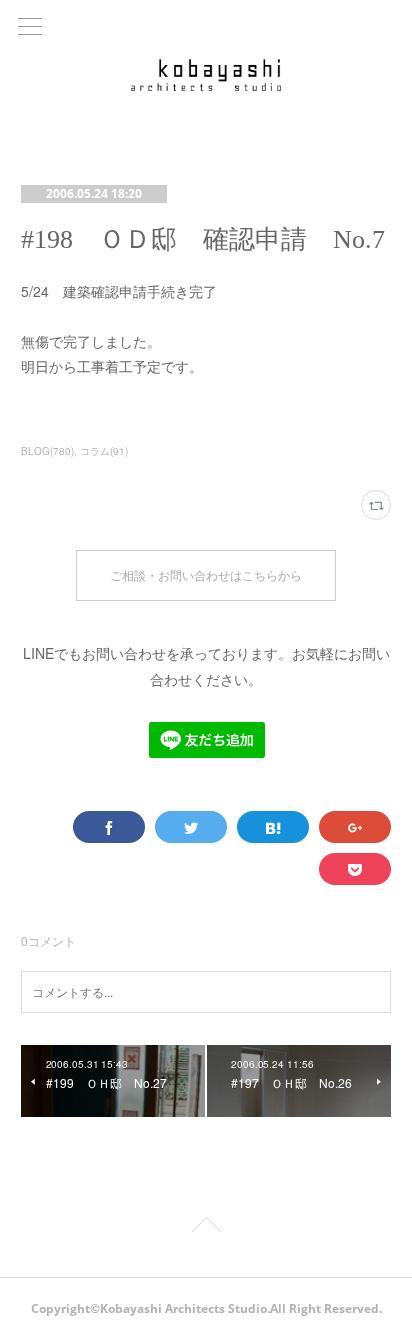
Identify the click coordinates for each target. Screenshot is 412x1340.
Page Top (206, 1228)
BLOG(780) (47, 451)
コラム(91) (104, 451)
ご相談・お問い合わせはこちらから (206, 575)
